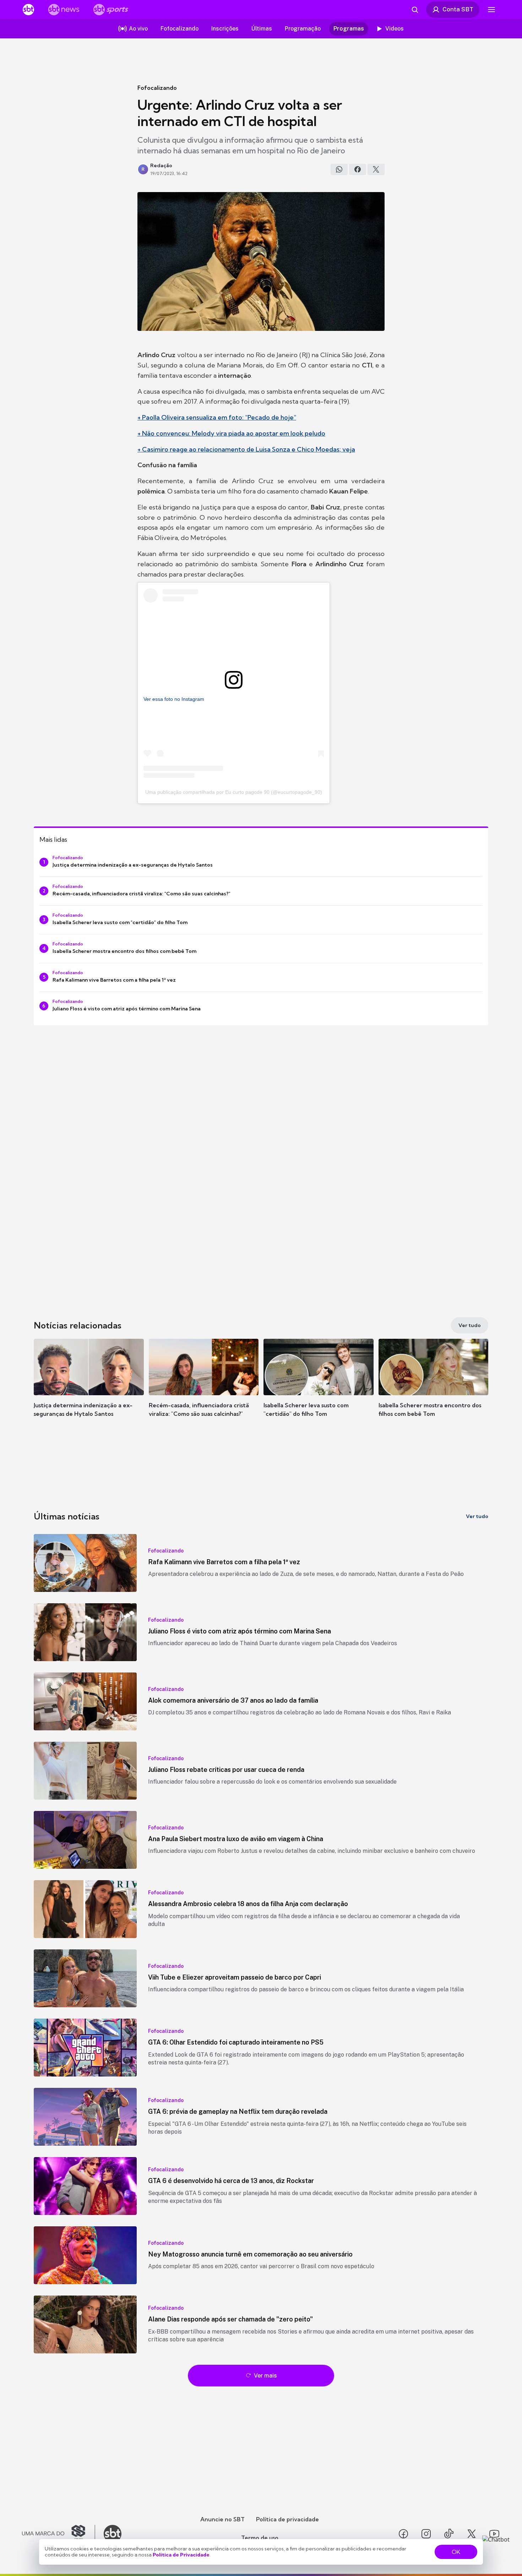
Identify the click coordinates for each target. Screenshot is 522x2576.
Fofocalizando (157, 88)
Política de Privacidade (181, 2555)
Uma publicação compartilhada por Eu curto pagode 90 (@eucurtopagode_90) (234, 792)
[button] (89, 1388)
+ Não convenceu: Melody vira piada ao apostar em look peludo (231, 433)
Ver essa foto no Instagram (174, 699)
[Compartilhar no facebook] (358, 169)
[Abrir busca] (415, 10)
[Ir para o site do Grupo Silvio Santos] (59, 2534)
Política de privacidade (287, 2519)
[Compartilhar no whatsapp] (339, 169)
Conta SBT (458, 9)
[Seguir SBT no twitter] (472, 2534)
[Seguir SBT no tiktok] (449, 2534)
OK (456, 2552)
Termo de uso (260, 2538)
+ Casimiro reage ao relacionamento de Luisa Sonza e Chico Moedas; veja (246, 449)
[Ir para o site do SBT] (113, 2534)
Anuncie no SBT (222, 2519)
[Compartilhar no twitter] (376, 169)
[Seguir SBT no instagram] (426, 2534)
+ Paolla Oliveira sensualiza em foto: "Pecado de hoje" (217, 417)
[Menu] (491, 10)
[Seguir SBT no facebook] (403, 2534)
